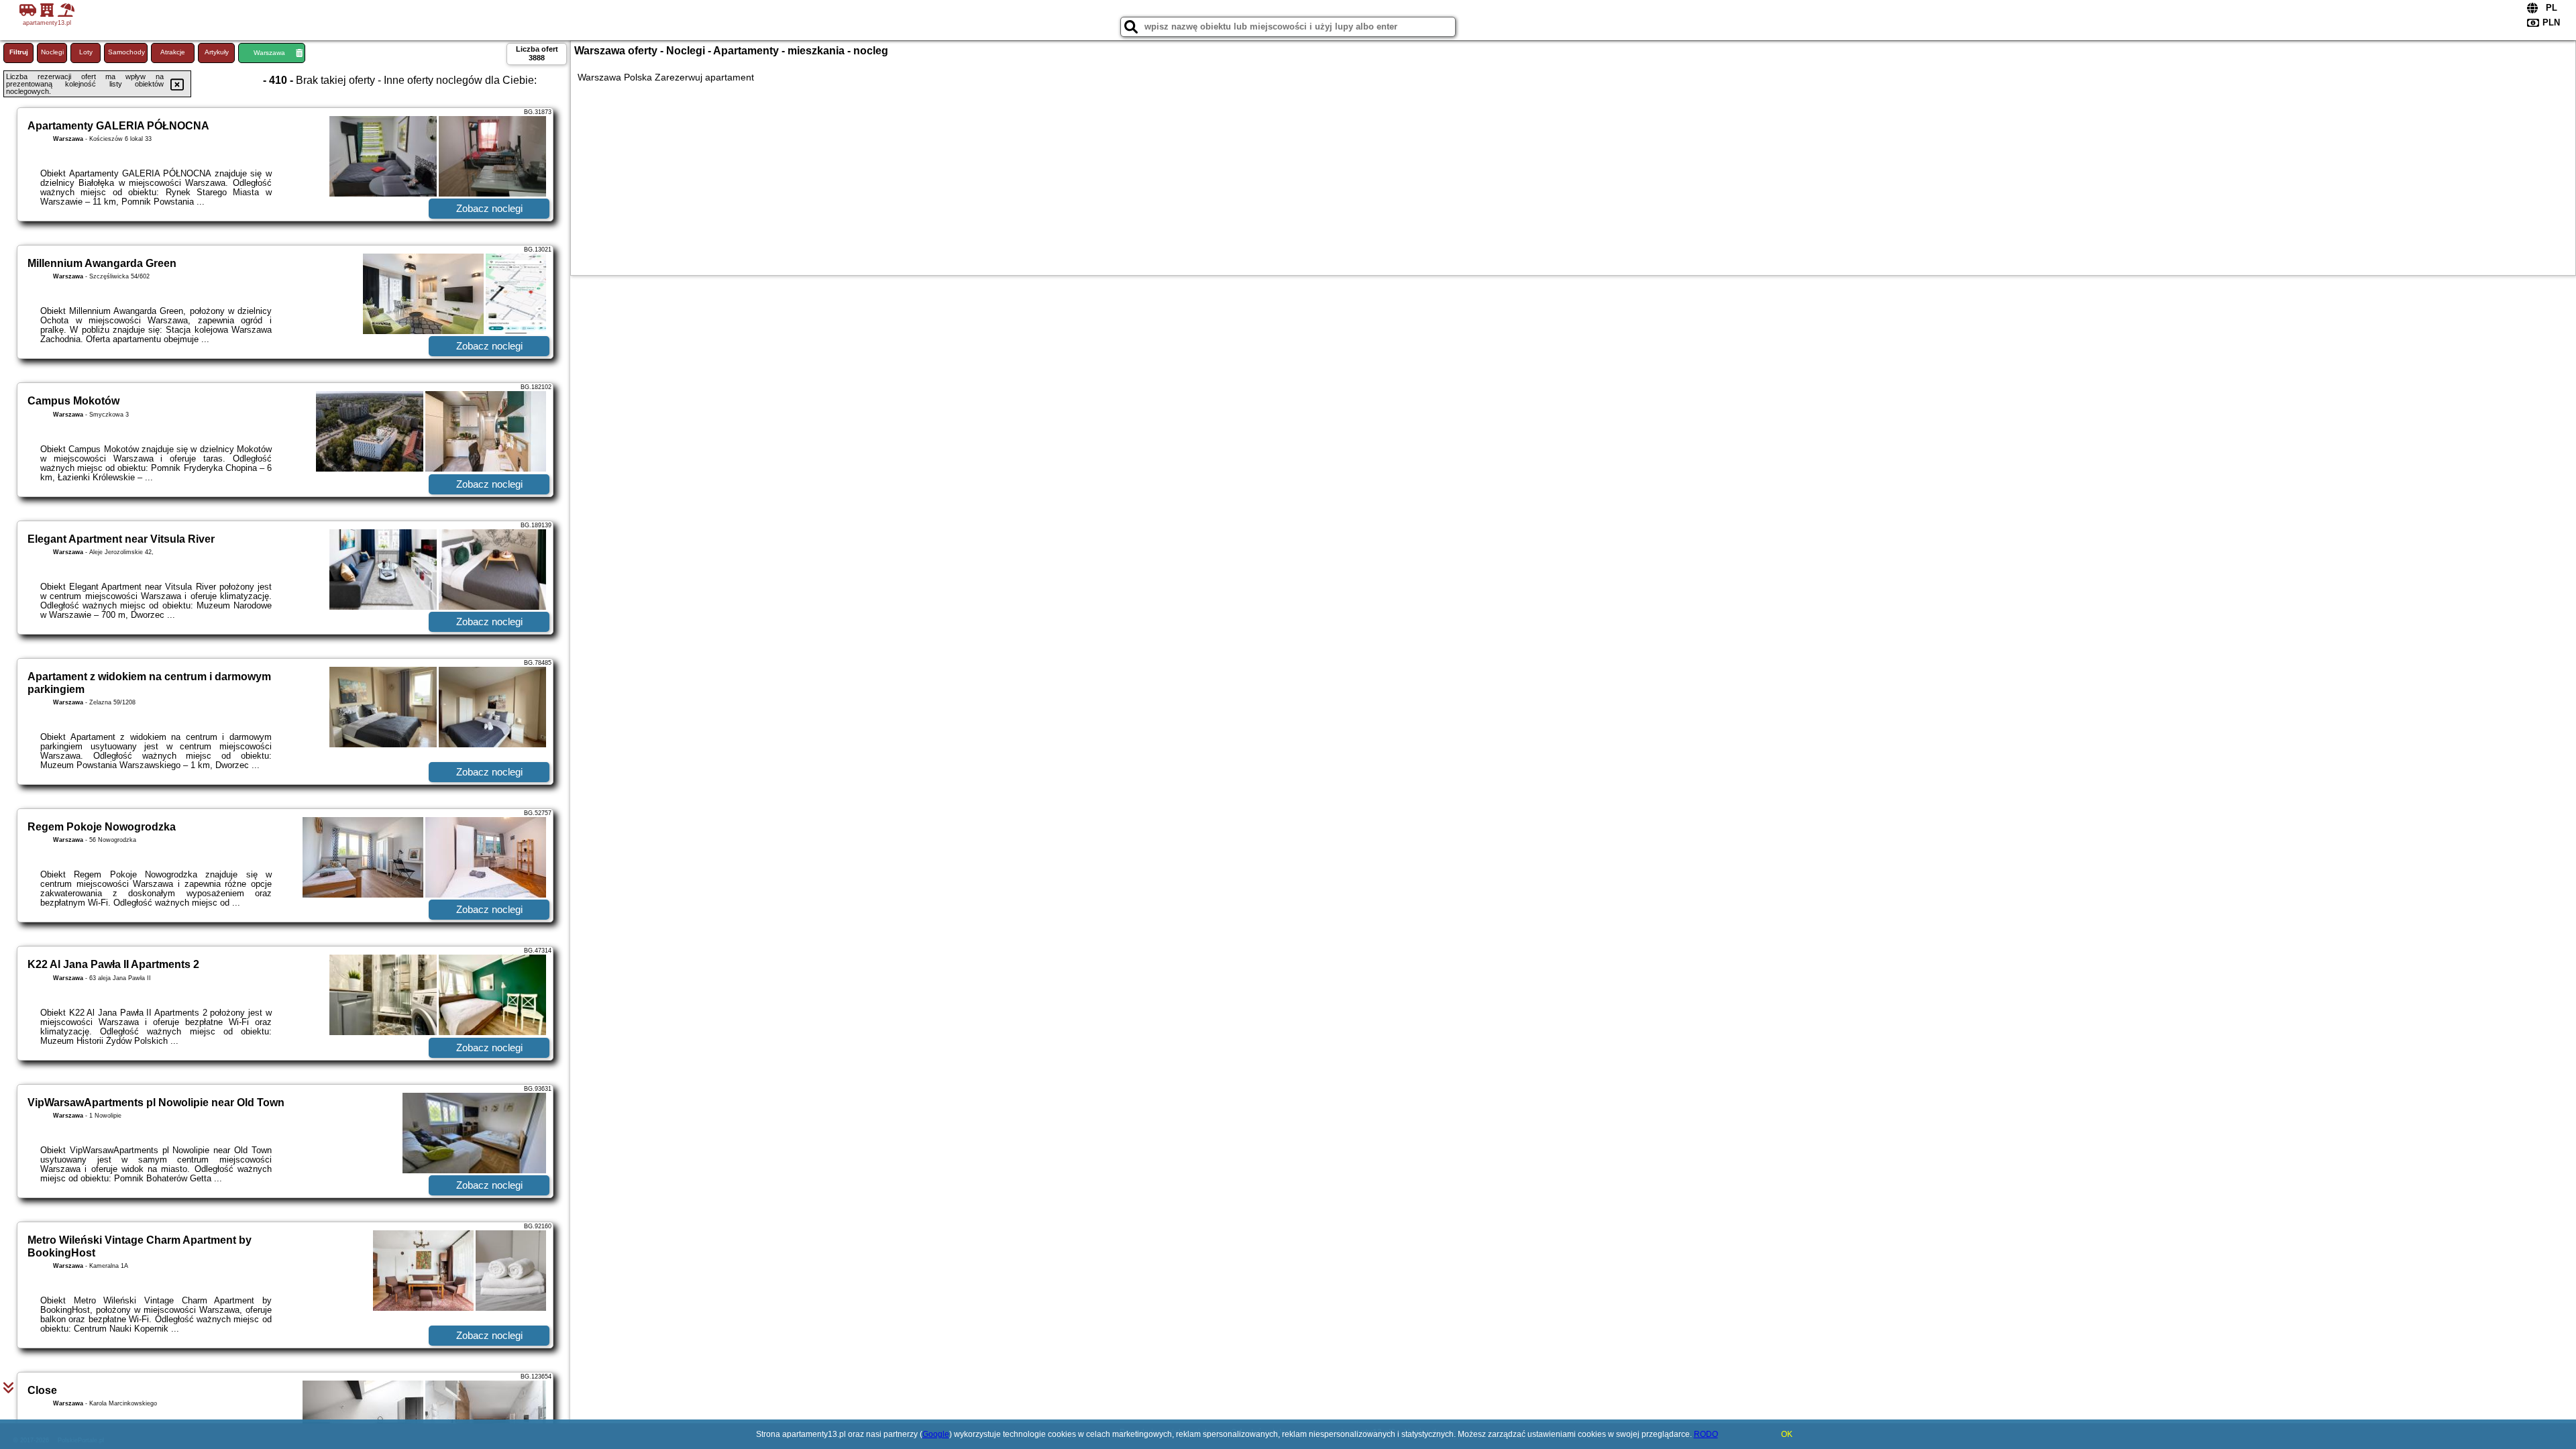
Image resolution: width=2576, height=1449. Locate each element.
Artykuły (217, 52)
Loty (86, 52)
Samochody (126, 52)
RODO (1706, 1434)
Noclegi (52, 52)
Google (936, 1434)
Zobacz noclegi (489, 208)
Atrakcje (173, 52)
